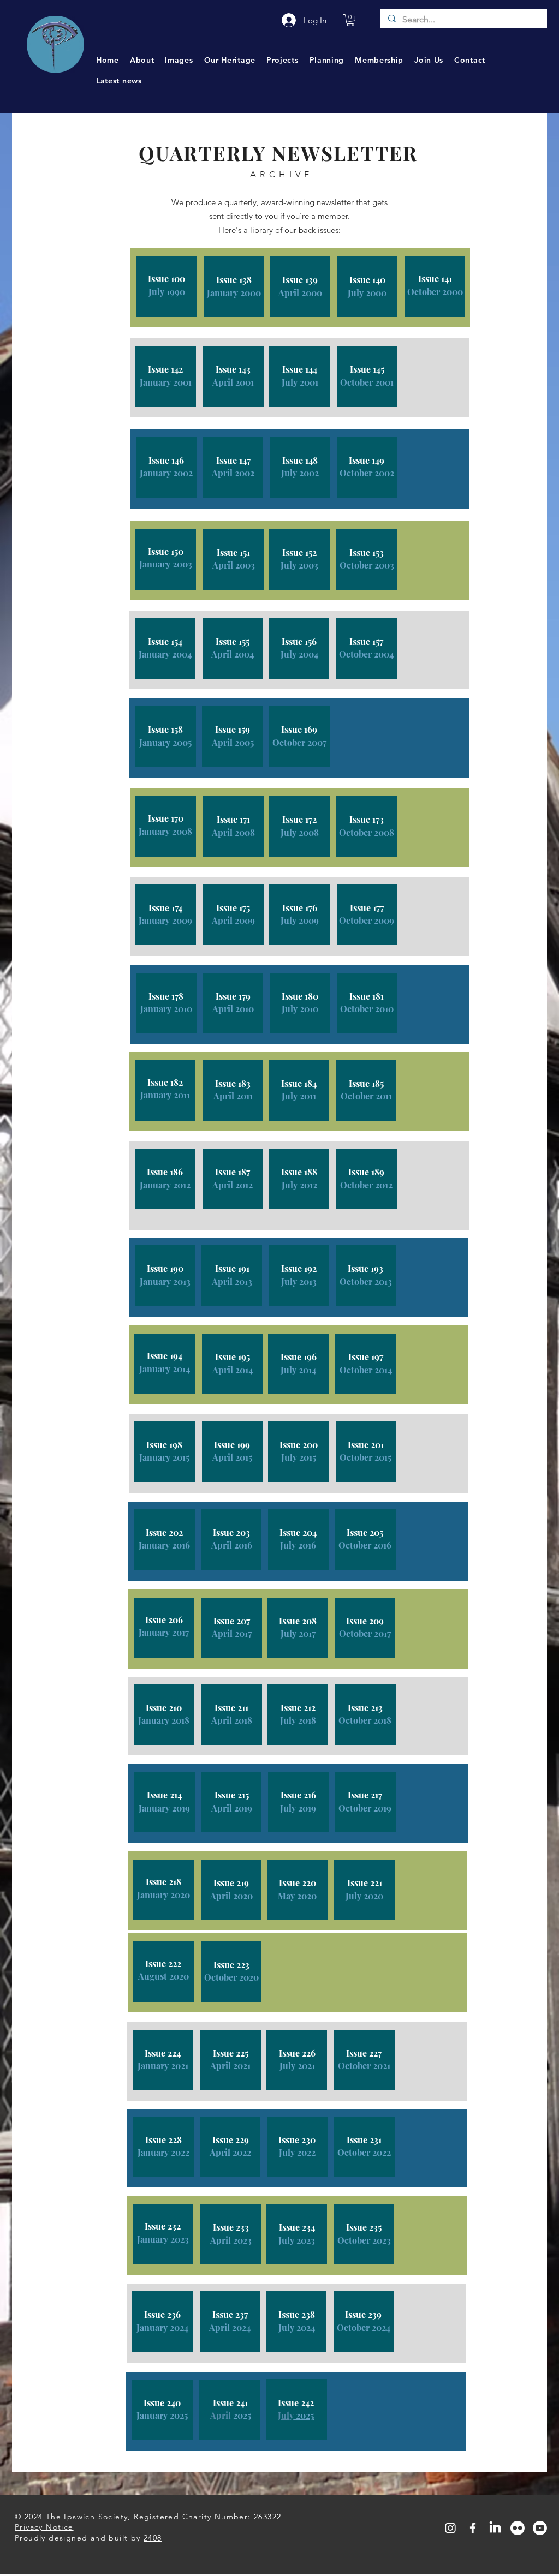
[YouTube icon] (540, 2528)
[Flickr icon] (518, 2528)
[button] (350, 20)
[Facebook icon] (473, 2528)
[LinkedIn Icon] (495, 2528)
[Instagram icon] (450, 2528)
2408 (153, 2538)
